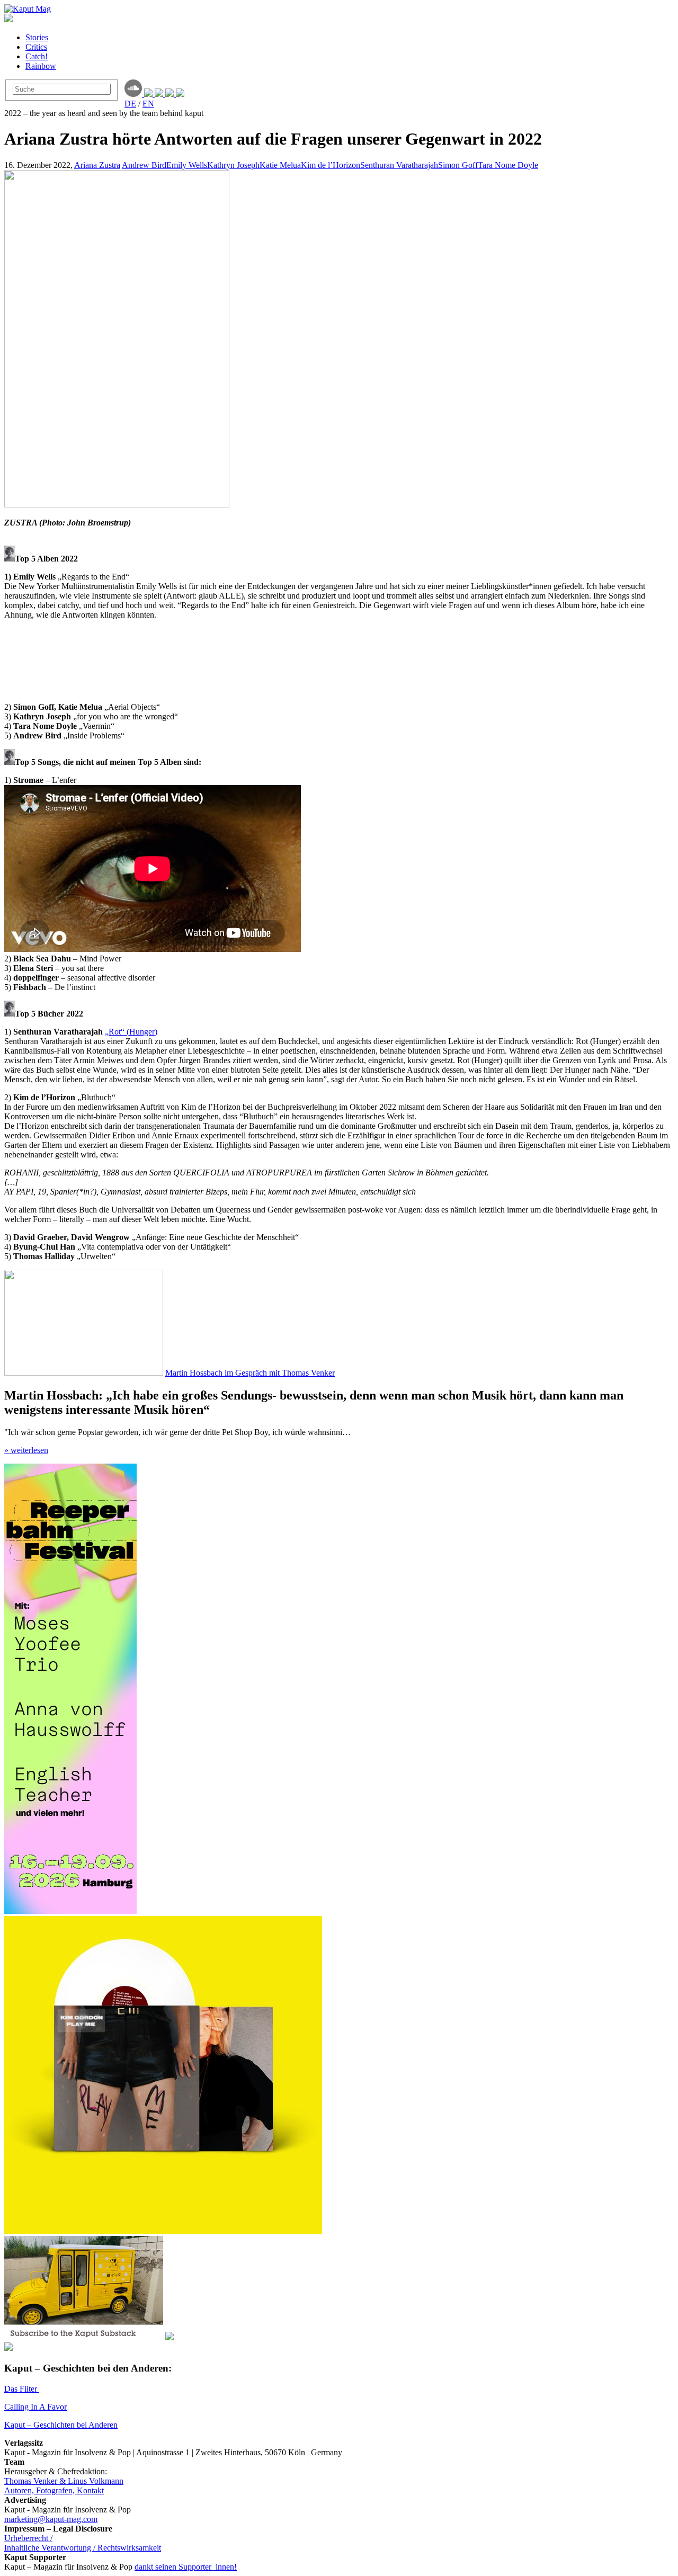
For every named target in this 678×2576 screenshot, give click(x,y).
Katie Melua (280, 165)
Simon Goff (458, 165)
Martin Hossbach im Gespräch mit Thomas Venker (250, 1373)
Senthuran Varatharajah (399, 165)
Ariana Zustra (97, 165)
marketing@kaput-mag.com (51, 2519)
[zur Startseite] (28, 9)
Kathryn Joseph (233, 165)
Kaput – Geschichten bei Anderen (61, 2425)
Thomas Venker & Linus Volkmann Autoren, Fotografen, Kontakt (64, 2486)
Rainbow (41, 66)
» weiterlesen (26, 1450)
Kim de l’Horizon (331, 165)
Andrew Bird (144, 165)
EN (148, 104)
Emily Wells (187, 165)
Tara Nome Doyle (508, 165)
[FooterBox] (163, 2231)
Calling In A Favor (35, 2407)
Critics (36, 47)
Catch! (37, 56)
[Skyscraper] (70, 1911)
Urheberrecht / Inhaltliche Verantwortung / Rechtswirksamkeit (83, 2543)
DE (130, 104)
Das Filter (22, 2389)
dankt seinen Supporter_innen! (186, 2567)
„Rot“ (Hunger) (131, 1032)
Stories (37, 37)
